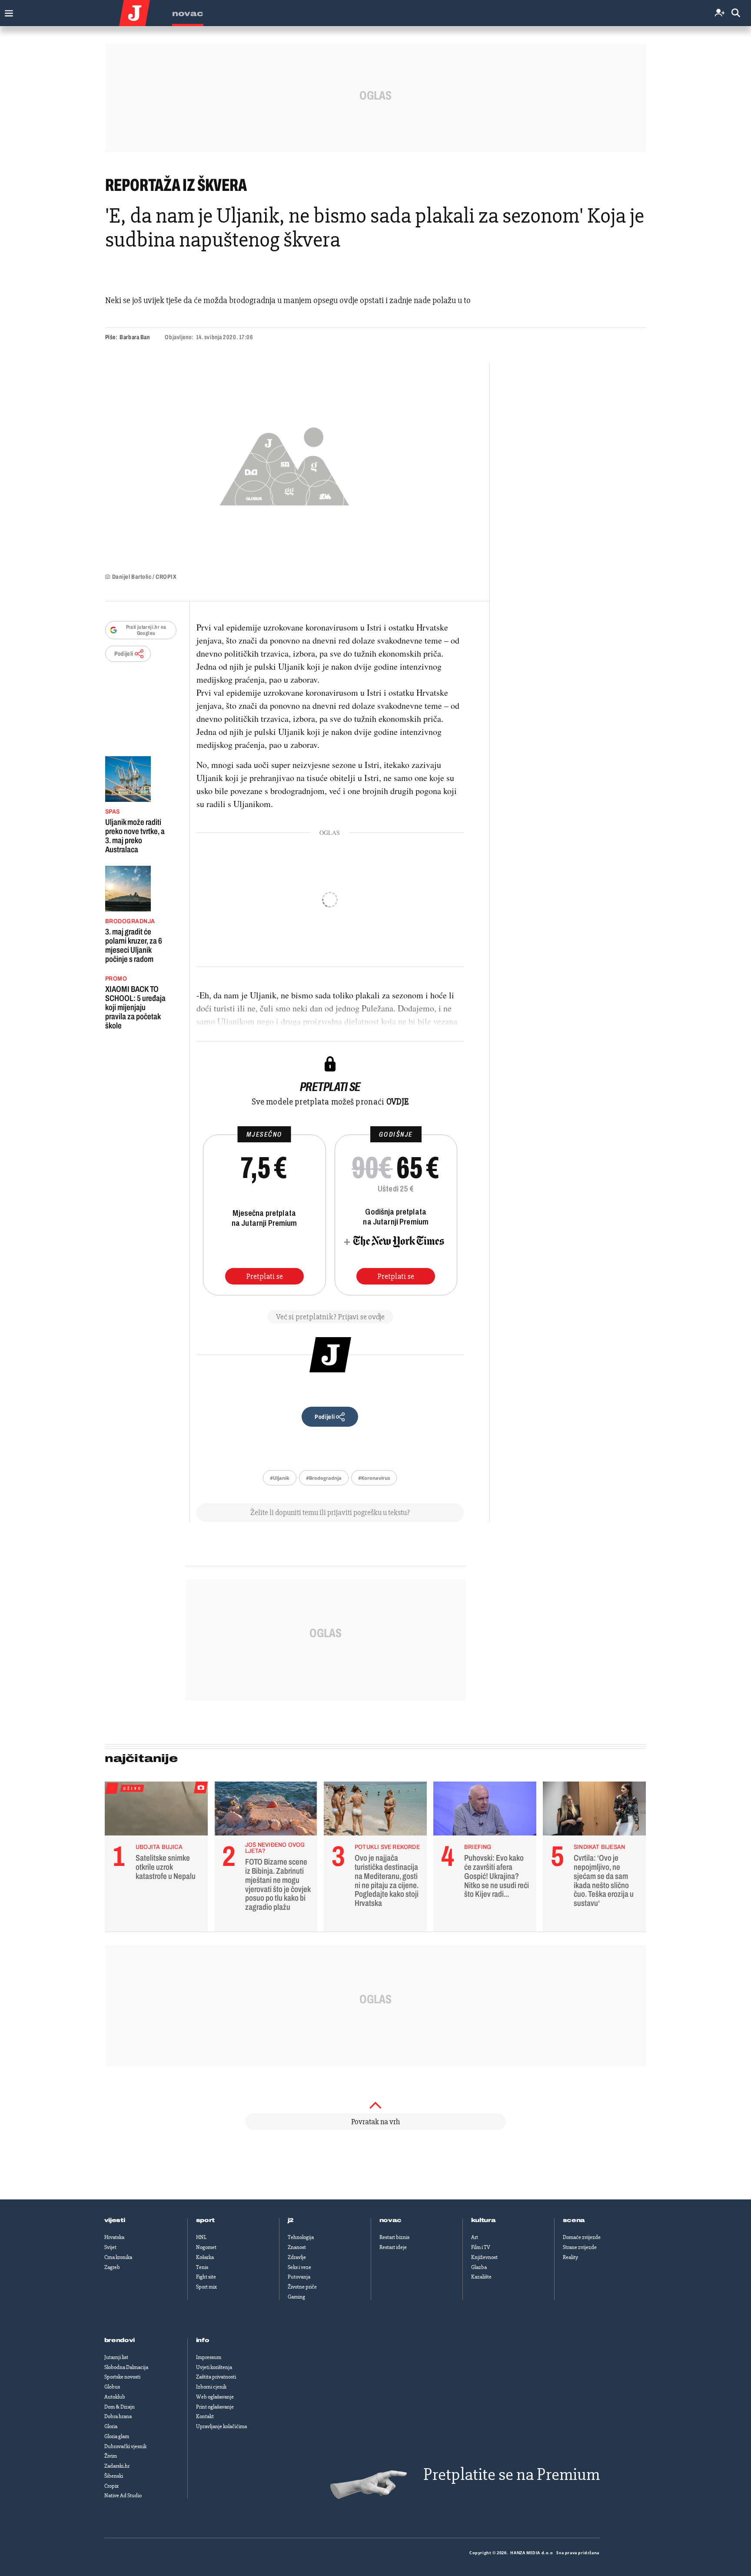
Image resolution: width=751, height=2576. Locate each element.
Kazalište (481, 2277)
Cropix (111, 2486)
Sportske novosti (122, 2377)
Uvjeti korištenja (214, 2367)
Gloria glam (117, 2436)
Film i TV (481, 2247)
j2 (291, 2220)
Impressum (209, 2357)
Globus (112, 2387)
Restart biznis (394, 2237)
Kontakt (205, 2416)
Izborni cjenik (211, 2387)
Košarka (205, 2257)
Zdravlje (297, 2257)
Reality (570, 2257)
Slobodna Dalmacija (126, 2367)
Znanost (297, 2247)
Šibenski (114, 2476)
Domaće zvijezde (582, 2237)
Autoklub (115, 2397)
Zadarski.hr (117, 2466)
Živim (111, 2456)
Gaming (296, 2297)
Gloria (111, 2426)
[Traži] (736, 13)
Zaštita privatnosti (216, 2377)
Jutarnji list (116, 2357)
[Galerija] (284, 464)
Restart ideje (393, 2247)
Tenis (202, 2267)
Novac (188, 13)
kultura (483, 2220)
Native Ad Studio (123, 2496)
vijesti (115, 2220)
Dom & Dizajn (120, 2407)
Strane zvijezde (580, 2247)
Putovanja (299, 2277)
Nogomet (206, 2247)
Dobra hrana (118, 2416)
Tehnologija (301, 2237)
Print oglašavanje (215, 2407)
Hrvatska (114, 2237)
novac (391, 2220)
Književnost (484, 2257)
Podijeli (124, 654)
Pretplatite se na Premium (512, 2474)
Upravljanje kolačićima (221, 2426)
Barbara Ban (135, 337)
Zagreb (112, 2267)
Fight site (206, 2277)
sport (206, 2220)
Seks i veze (299, 2267)
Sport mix (206, 2287)
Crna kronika (118, 2257)
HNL (201, 2237)
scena (574, 2220)
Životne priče (302, 2287)
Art (475, 2237)
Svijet (110, 2247)
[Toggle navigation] (7, 11)
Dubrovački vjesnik (125, 2446)
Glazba (479, 2267)
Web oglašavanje (215, 2397)
